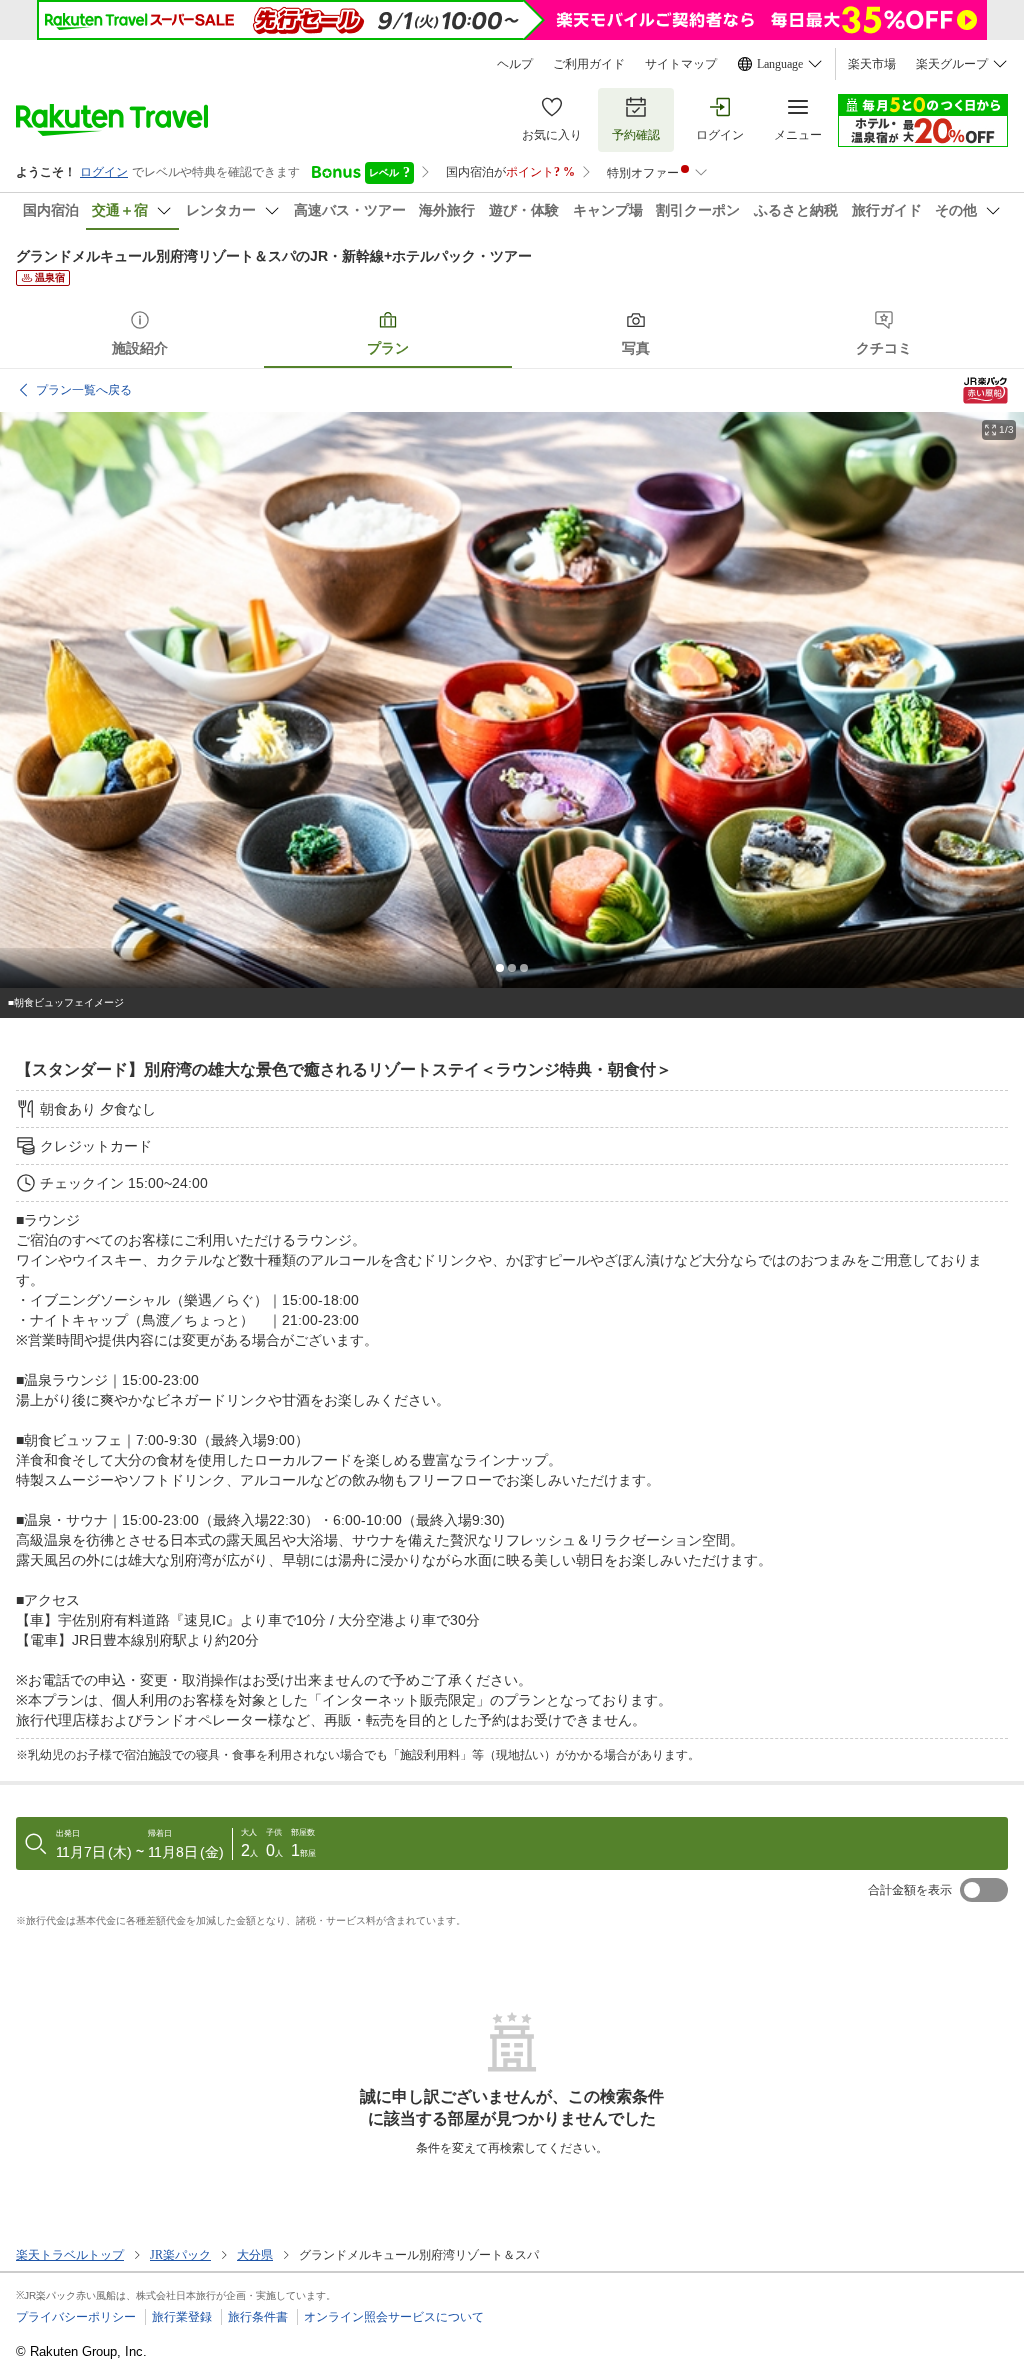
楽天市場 (872, 64)
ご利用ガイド (589, 64)
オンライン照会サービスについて (394, 2317)
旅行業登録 (182, 2317)
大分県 (255, 2255)
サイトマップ (681, 64)
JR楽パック (180, 2255)
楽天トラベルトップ (70, 2255)
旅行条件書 (258, 2317)
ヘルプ (515, 64)
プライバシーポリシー (76, 2317)
